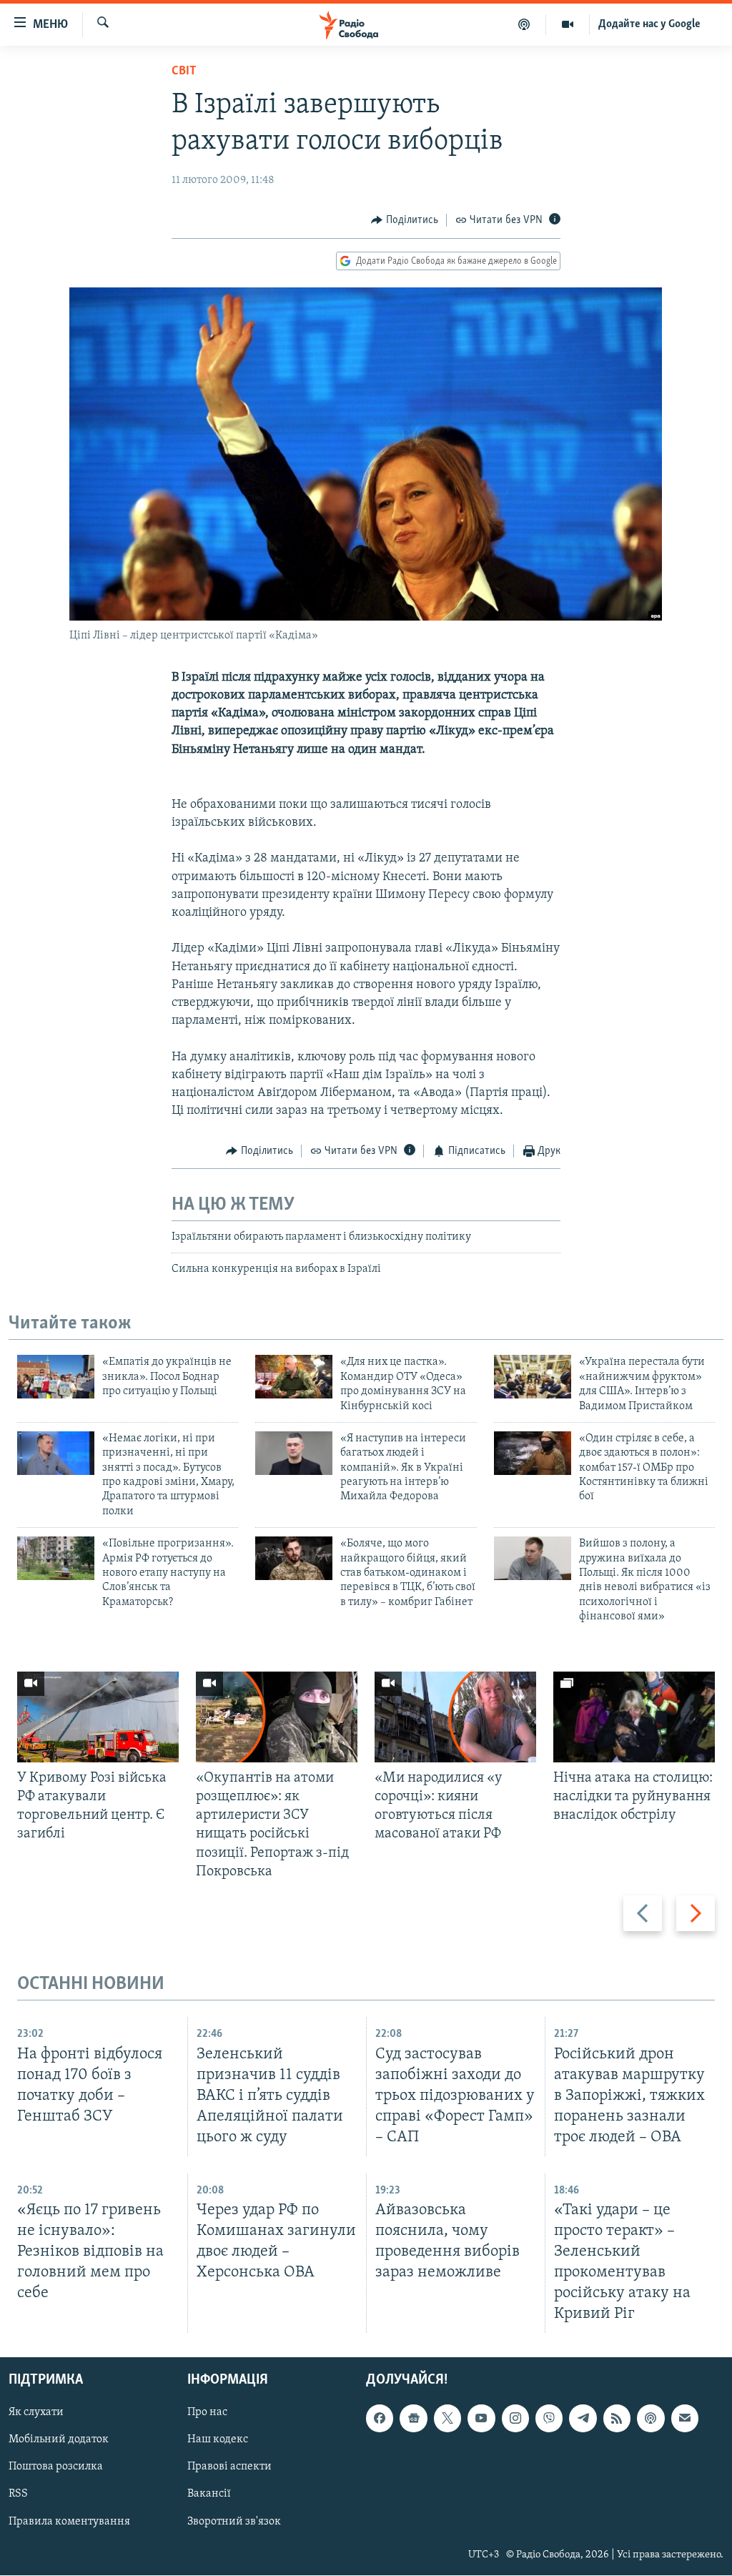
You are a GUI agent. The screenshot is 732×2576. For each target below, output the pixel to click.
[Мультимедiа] (568, 24)
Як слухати (36, 2413)
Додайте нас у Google (649, 24)
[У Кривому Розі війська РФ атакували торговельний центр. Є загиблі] (98, 1717)
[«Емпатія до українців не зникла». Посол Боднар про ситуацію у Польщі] (56, 1377)
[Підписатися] (685, 2419)
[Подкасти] (524, 24)
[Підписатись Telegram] (583, 2419)
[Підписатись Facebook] (380, 2419)
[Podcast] (651, 2419)
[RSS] (617, 2419)
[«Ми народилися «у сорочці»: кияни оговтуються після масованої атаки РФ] (455, 1717)
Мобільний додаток (59, 2440)
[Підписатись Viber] (549, 2419)
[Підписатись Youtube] (481, 2419)
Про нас (207, 2413)
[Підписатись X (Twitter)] (447, 2419)
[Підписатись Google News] (413, 2419)
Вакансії (209, 2494)
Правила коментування (69, 2522)
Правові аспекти (229, 2467)
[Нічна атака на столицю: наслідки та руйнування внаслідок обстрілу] (634, 1717)
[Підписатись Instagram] (515, 2419)
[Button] (405, 220)
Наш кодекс (218, 2440)
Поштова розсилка (56, 2467)
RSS (18, 2494)
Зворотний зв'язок (234, 2522)
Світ (184, 71)
